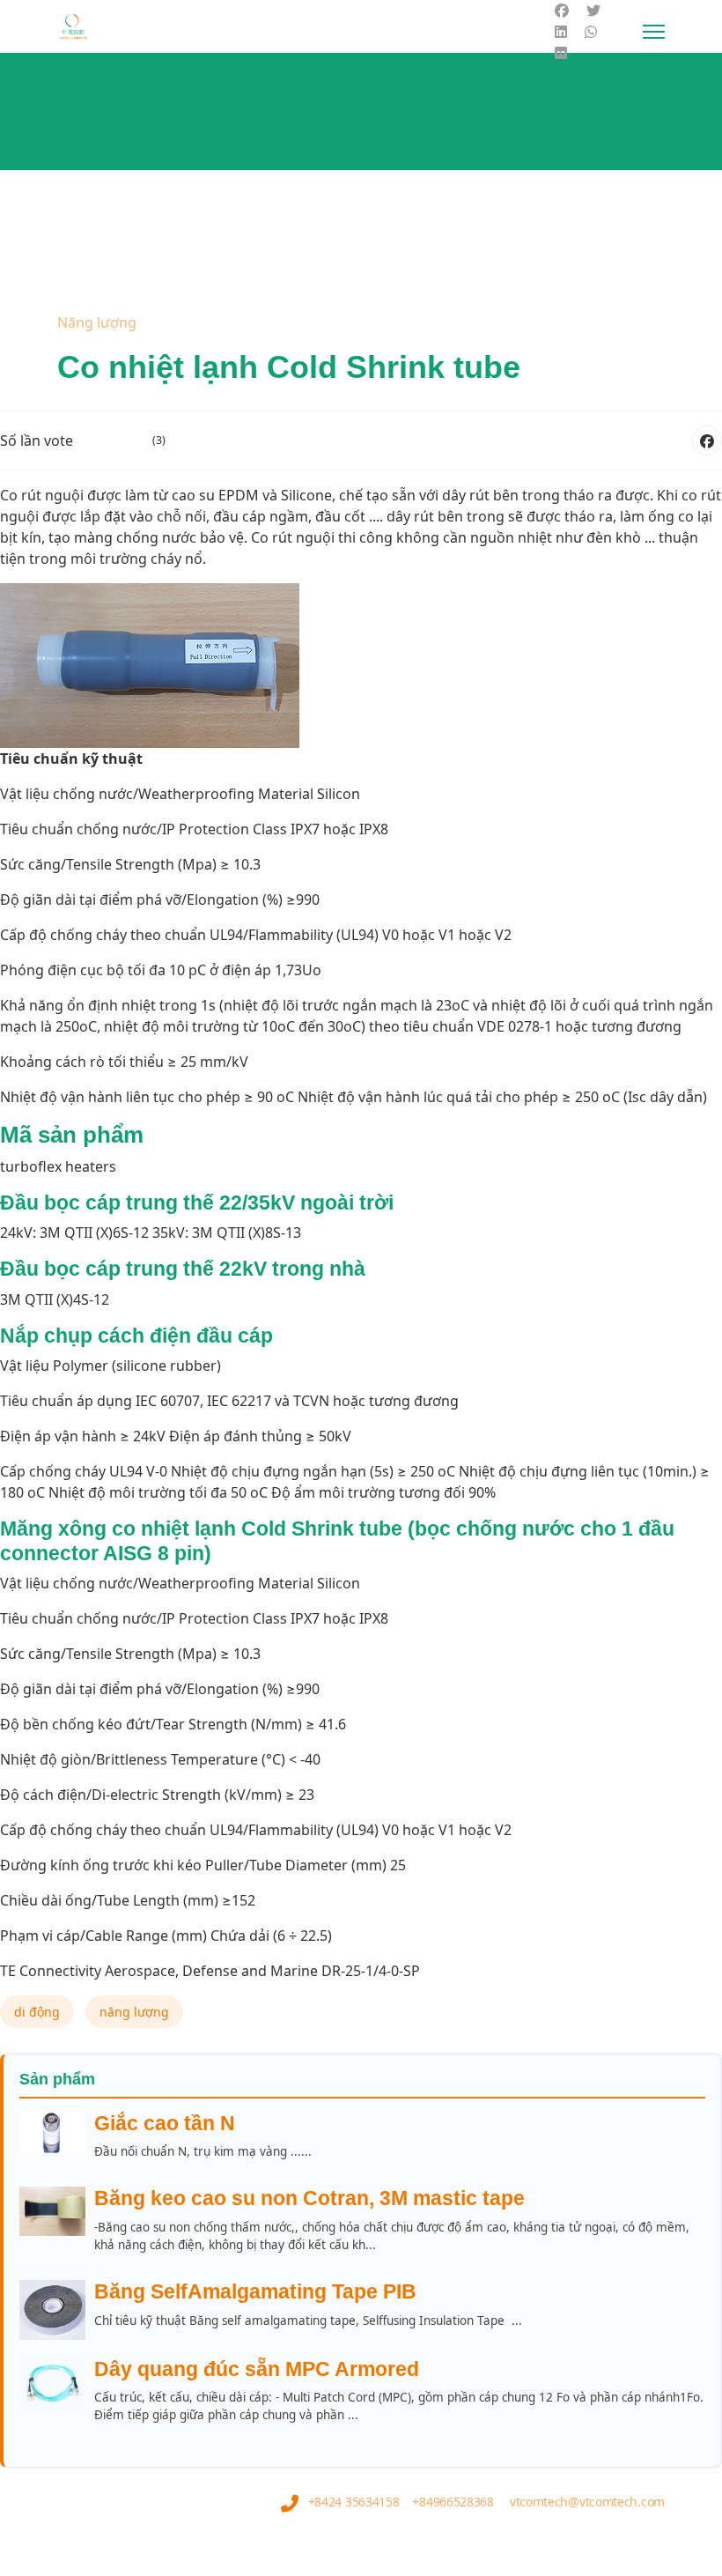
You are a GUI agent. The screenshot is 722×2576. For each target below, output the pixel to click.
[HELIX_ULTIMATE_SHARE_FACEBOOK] (707, 440)
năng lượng (134, 2012)
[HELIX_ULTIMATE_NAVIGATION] (654, 32)
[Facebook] (562, 11)
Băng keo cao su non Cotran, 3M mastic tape (309, 2198)
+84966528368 (453, 2502)
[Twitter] (593, 11)
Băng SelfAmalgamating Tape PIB (255, 2291)
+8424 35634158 (354, 2502)
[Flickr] (561, 53)
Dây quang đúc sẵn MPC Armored (257, 2369)
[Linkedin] (561, 32)
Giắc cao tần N (165, 2123)
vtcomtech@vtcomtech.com (587, 2502)
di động (37, 2012)
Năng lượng (97, 322)
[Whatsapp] (591, 32)
